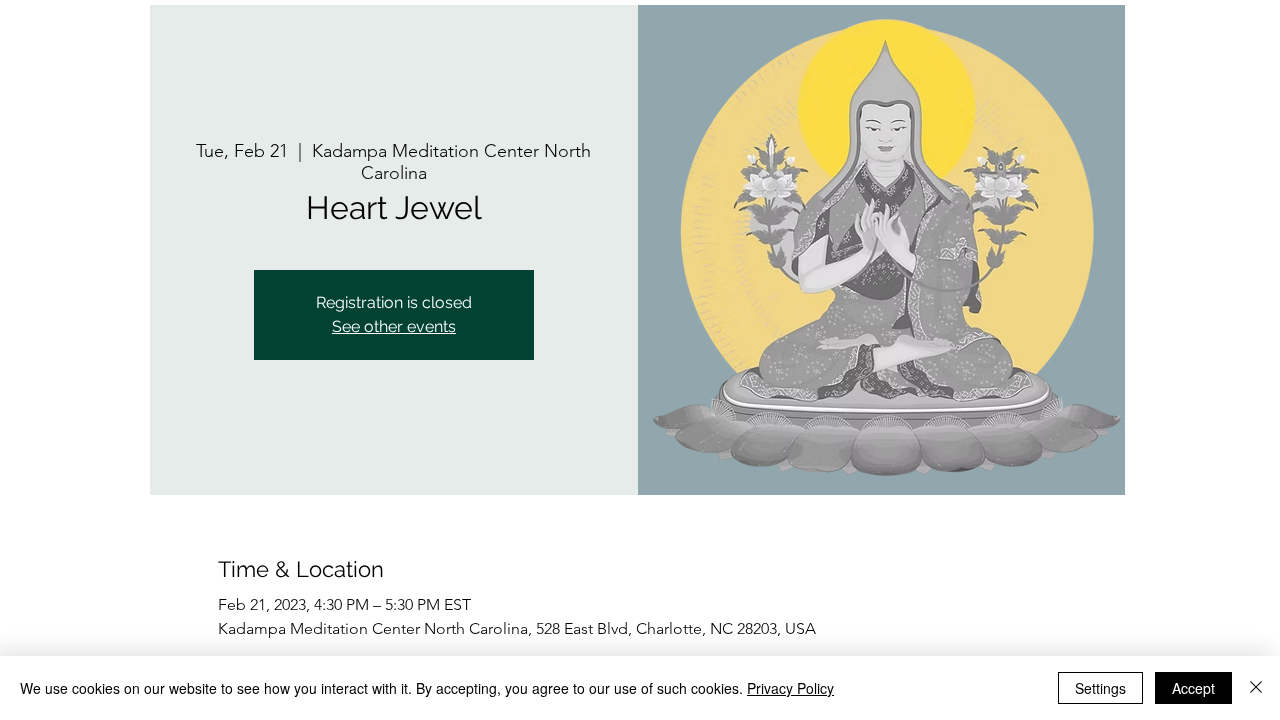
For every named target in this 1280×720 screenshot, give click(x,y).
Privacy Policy (790, 688)
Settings (1100, 688)
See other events (394, 326)
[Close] (1256, 688)
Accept (1193, 688)
